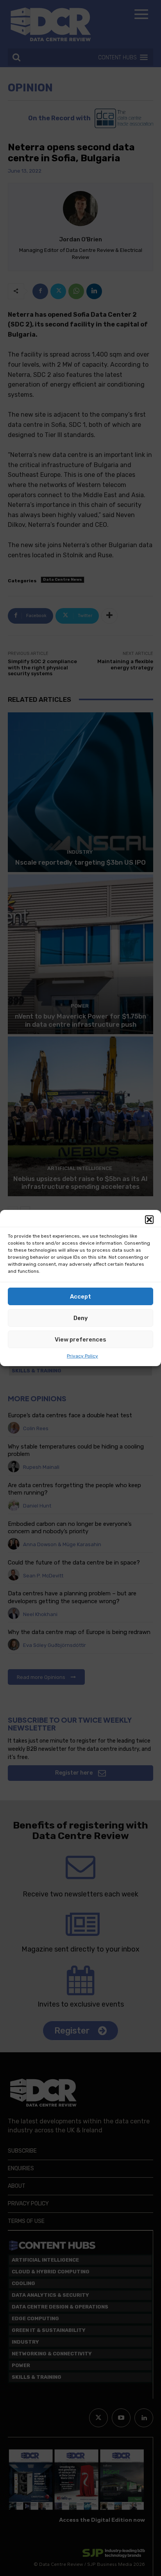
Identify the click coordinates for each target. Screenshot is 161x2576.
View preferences (80, 1340)
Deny (81, 1318)
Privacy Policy (82, 1356)
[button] (149, 1220)
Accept (80, 1297)
